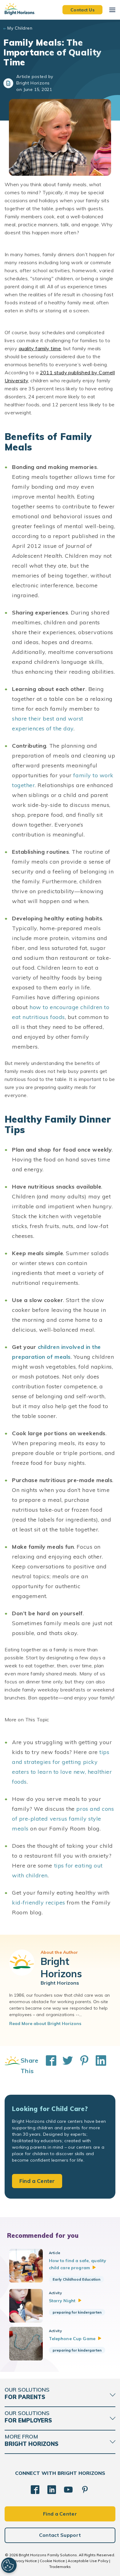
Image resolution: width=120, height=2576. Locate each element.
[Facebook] (35, 2490)
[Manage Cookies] (9, 2565)
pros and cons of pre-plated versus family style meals (63, 1819)
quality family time (40, 348)
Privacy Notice (24, 2561)
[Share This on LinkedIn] (98, 2066)
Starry (62, 2301)
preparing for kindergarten (77, 2312)
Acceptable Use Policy (88, 2561)
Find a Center (37, 2181)
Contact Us (82, 10)
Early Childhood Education (76, 2279)
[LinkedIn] (52, 2490)
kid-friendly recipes (39, 1902)
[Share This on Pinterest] (81, 2066)
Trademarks (60, 2567)
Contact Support (60, 2535)
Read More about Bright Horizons (45, 2023)
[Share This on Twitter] (65, 2066)
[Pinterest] (85, 2490)
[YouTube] (68, 2490)
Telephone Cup (72, 2339)
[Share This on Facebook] (48, 2066)
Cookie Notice (52, 2561)
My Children (20, 28)
